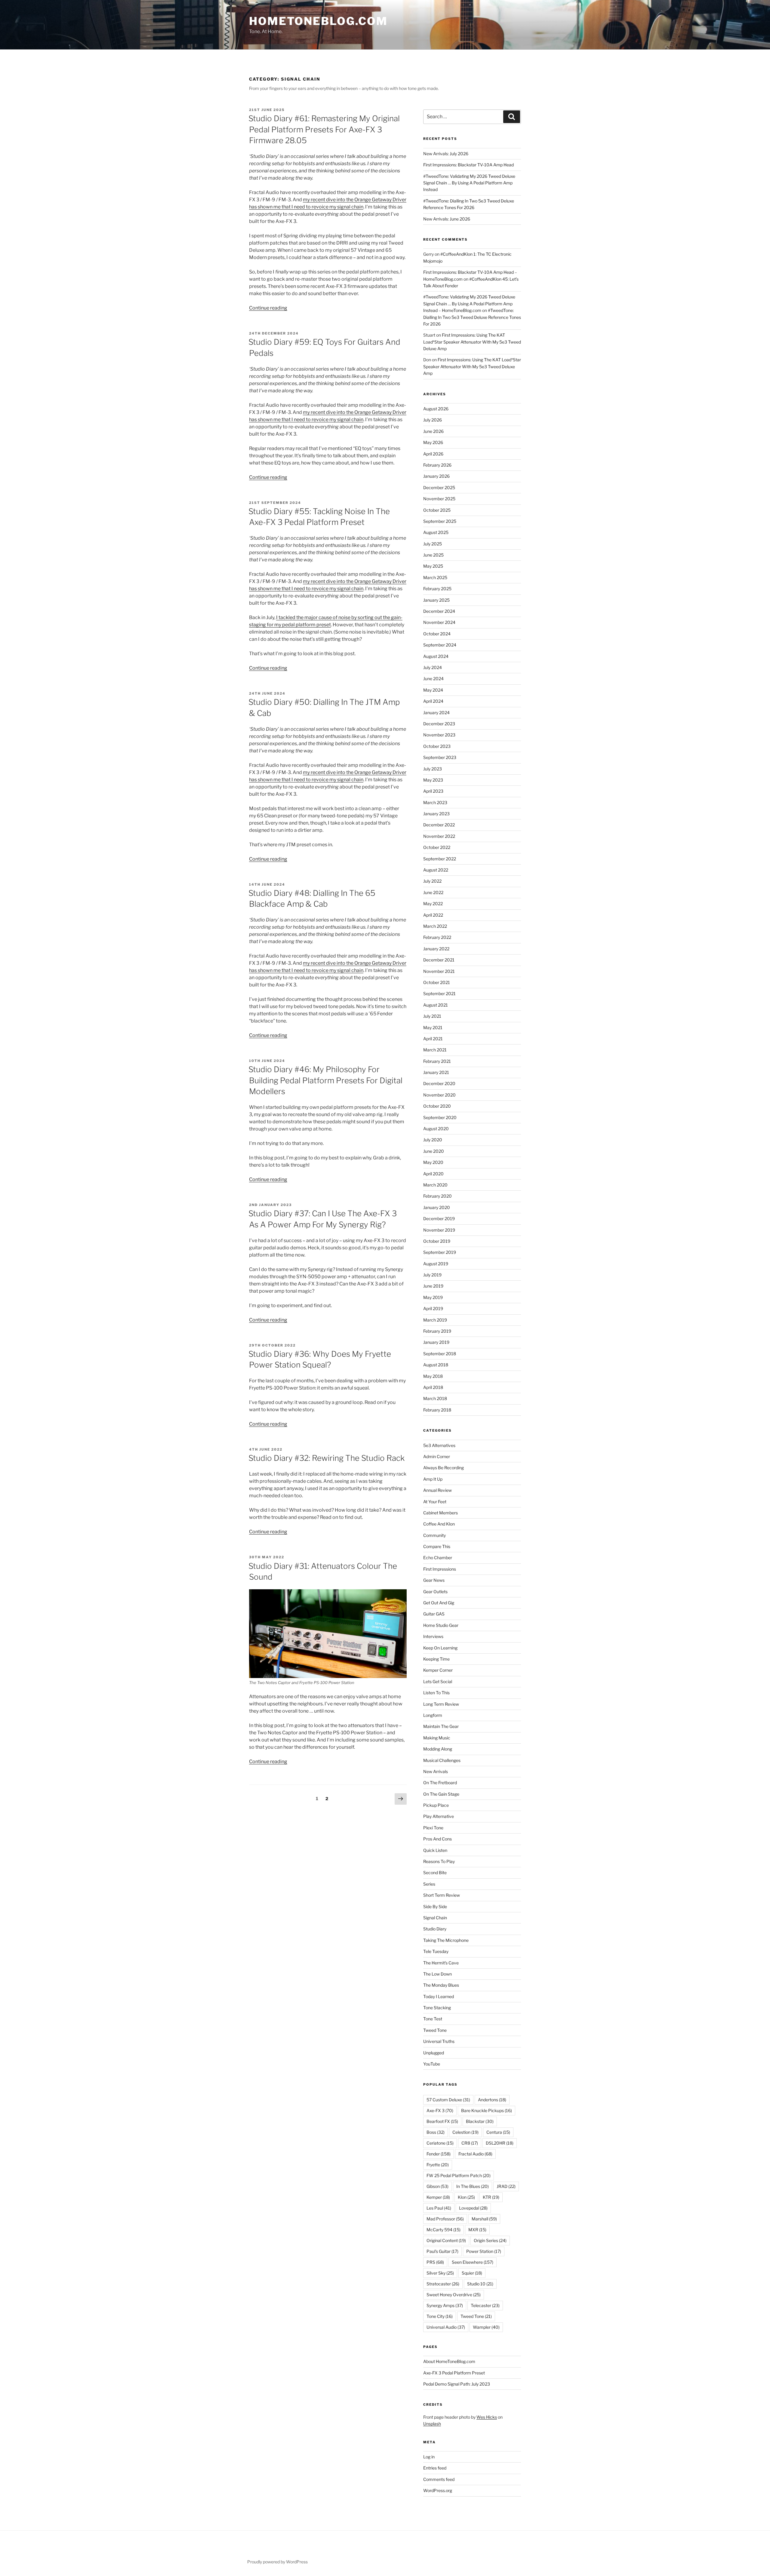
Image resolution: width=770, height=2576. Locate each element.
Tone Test (433, 2019)
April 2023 (433, 791)
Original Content (446, 2240)
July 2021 (432, 1016)
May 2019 (433, 1297)
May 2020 (433, 1162)
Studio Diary (435, 1929)
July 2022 (432, 881)
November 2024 (439, 622)
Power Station (484, 2251)
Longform (433, 1715)
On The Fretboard (440, 1783)
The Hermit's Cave (441, 1963)
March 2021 (435, 1050)
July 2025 (433, 544)
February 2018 (437, 1410)
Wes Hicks (487, 2417)
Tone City (440, 2316)
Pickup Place (436, 1805)
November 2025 (439, 499)
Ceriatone (440, 2143)
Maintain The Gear (441, 1726)
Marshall (484, 2219)
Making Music (437, 1738)
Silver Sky (440, 2273)
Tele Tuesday (436, 1951)
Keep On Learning (440, 1648)
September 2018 (440, 1354)
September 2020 (440, 1117)
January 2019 (436, 1342)
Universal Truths (439, 2041)
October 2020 (437, 1106)
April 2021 (433, 1039)
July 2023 (433, 769)
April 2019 (433, 1308)
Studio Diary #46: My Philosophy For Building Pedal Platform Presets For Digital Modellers (325, 1080)
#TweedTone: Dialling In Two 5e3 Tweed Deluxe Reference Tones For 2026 (472, 317)
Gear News (434, 1580)
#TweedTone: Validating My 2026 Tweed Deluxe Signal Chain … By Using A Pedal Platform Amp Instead (469, 183)
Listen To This (436, 1693)
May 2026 (433, 442)
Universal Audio (446, 2327)
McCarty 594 (444, 2230)
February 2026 (437, 465)
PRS (435, 2262)
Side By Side (435, 1907)
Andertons (492, 2100)
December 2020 (439, 1083)
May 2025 (433, 566)
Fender (439, 2154)
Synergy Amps (445, 2305)
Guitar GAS (434, 1614)
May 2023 (433, 780)
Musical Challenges (442, 1760)
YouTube (432, 2064)
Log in (429, 2457)
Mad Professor (445, 2219)
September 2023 (440, 757)
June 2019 (433, 1286)
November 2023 (439, 735)
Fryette (438, 2165)
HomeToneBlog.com (318, 21)
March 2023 (435, 802)
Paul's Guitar (442, 2251)
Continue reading (268, 308)
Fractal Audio (475, 2154)
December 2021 (439, 960)
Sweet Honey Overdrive (454, 2295)
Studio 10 (480, 2284)
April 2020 (433, 1174)
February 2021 (437, 1061)
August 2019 (436, 1264)
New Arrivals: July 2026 (446, 154)
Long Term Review (441, 1704)
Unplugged (434, 2053)
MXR (477, 2230)
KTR (491, 2197)
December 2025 (439, 487)
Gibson (437, 2186)
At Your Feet (435, 1502)
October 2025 (437, 510)
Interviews (433, 1636)
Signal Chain (435, 1918)
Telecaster (485, 2305)
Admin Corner (437, 1456)
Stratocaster (443, 2284)
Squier (472, 2273)
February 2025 (437, 589)
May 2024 (433, 690)
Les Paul (439, 2208)
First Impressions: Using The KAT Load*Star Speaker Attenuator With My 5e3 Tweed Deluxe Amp (472, 342)
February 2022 (437, 937)
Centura (498, 2132)
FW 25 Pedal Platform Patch (459, 2175)
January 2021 (436, 1072)
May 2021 (433, 1027)
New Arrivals (436, 1771)
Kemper (438, 2197)
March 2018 (435, 1398)
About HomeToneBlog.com (449, 2361)
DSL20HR (500, 2143)
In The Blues (473, 2186)
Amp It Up (433, 1479)
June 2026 (433, 431)
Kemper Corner (438, 1670)
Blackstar (480, 2121)
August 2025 (436, 532)
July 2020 (433, 1140)
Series (429, 1884)
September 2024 (440, 645)
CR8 (470, 2143)
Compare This (437, 1546)
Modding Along (438, 1749)
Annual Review (437, 1490)
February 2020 (437, 1196)
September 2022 (440, 859)
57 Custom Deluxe (448, 2100)
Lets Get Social (438, 1681)
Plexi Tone (433, 1828)
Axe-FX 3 (440, 2110)
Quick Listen (435, 1850)
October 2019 (437, 1241)
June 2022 (433, 892)
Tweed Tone (435, 2030)
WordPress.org (438, 2490)
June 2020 (434, 1151)
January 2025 (436, 600)
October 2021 (437, 982)
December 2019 (439, 1219)
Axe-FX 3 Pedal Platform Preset (454, 2373)
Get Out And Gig (439, 1603)
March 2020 (435, 1185)
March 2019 (435, 1320)
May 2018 (433, 1376)
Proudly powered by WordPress (277, 2562)
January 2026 (436, 476)
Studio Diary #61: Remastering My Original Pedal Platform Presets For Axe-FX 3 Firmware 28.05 (324, 129)
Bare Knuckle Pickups (487, 2110)
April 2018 (433, 1387)
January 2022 (436, 949)
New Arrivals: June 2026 (447, 219)
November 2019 (439, 1230)
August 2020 (436, 1129)
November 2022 (439, 836)
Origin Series (490, 2240)
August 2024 (436, 656)
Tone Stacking (437, 2008)
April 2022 (433, 915)
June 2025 (433, 555)
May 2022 (433, 904)
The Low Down (437, 1974)
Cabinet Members (440, 1513)
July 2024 (433, 667)
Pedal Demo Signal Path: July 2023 (457, 2384)
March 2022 (435, 926)
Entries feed (435, 2468)
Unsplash (432, 2424)
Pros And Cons (437, 1839)
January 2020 (437, 1207)
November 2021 (439, 971)
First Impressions (440, 1569)
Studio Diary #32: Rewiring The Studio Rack (326, 1458)
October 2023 (437, 746)
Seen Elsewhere (473, 2262)
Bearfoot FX (442, 2121)
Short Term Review (442, 1895)
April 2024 (433, 701)
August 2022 (436, 870)
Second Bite (435, 1873)
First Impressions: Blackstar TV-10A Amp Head (468, 165)
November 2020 (439, 1095)
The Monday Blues (441, 1985)
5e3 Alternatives (439, 1445)
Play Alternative (439, 1816)
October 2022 (437, 847)
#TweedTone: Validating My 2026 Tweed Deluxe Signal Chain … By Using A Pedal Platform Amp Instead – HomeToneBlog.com (469, 304)
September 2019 (440, 1252)
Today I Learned (439, 1996)
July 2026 (433, 420)
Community (434, 1535)
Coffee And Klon (439, 1524)
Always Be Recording (444, 1468)
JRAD (506, 2186)
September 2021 (439, 993)
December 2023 (439, 724)
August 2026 (436, 409)
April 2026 (433, 454)
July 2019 (432, 1275)
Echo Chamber (438, 1558)
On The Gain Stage (441, 1794)
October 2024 (437, 634)
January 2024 (436, 713)
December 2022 (439, 825)
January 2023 (436, 814)
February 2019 (437, 1331)
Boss (436, 2132)
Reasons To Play (439, 1861)
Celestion (465, 2132)
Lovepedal (473, 2208)
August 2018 (436, 1365)
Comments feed (439, 2479)
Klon (466, 2197)
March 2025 (435, 577)
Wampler (486, 2327)
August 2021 (436, 1005)
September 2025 (440, 521)
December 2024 (439, 611)
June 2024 (433, 679)
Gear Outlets (435, 1592)
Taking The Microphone (446, 1940)
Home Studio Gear (441, 1625)
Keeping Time (436, 1659)
